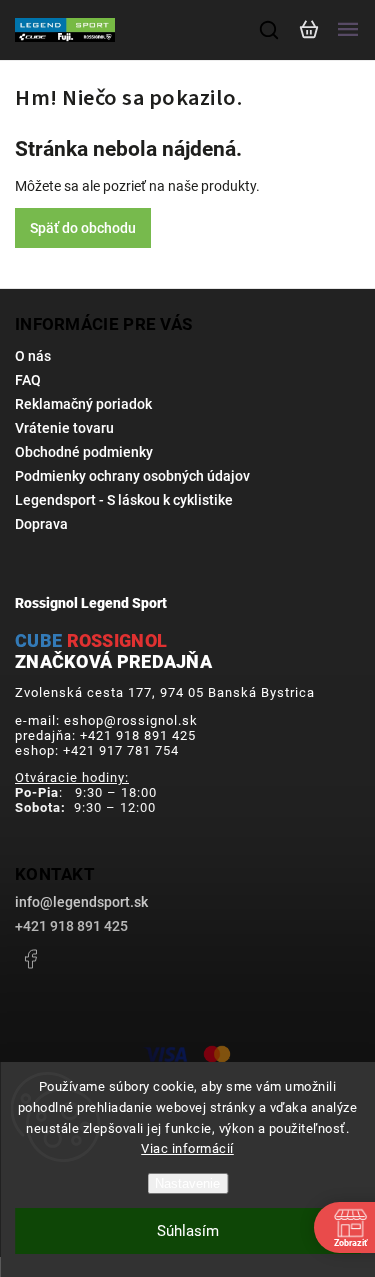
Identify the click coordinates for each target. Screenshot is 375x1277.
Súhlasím (188, 1231)
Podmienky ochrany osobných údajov (132, 476)
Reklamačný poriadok (83, 404)
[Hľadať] (270, 30)
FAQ (28, 380)
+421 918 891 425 (71, 926)
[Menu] (348, 30)
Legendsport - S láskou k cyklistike (124, 500)
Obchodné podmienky (84, 452)
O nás (33, 356)
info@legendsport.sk (81, 902)
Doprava (41, 524)
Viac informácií (187, 1148)
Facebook (30, 959)
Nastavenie (187, 1183)
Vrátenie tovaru (64, 428)
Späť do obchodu (83, 228)
